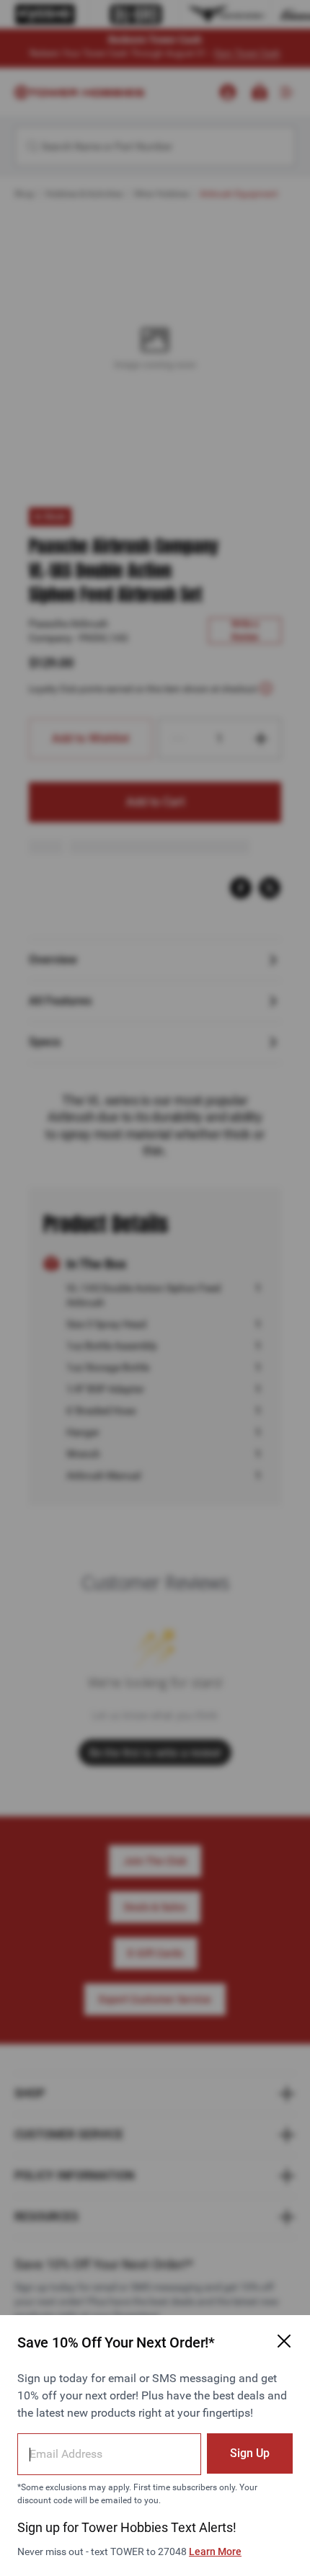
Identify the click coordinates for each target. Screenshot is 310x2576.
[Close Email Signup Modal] (284, 2341)
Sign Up (250, 2453)
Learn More (215, 2551)
